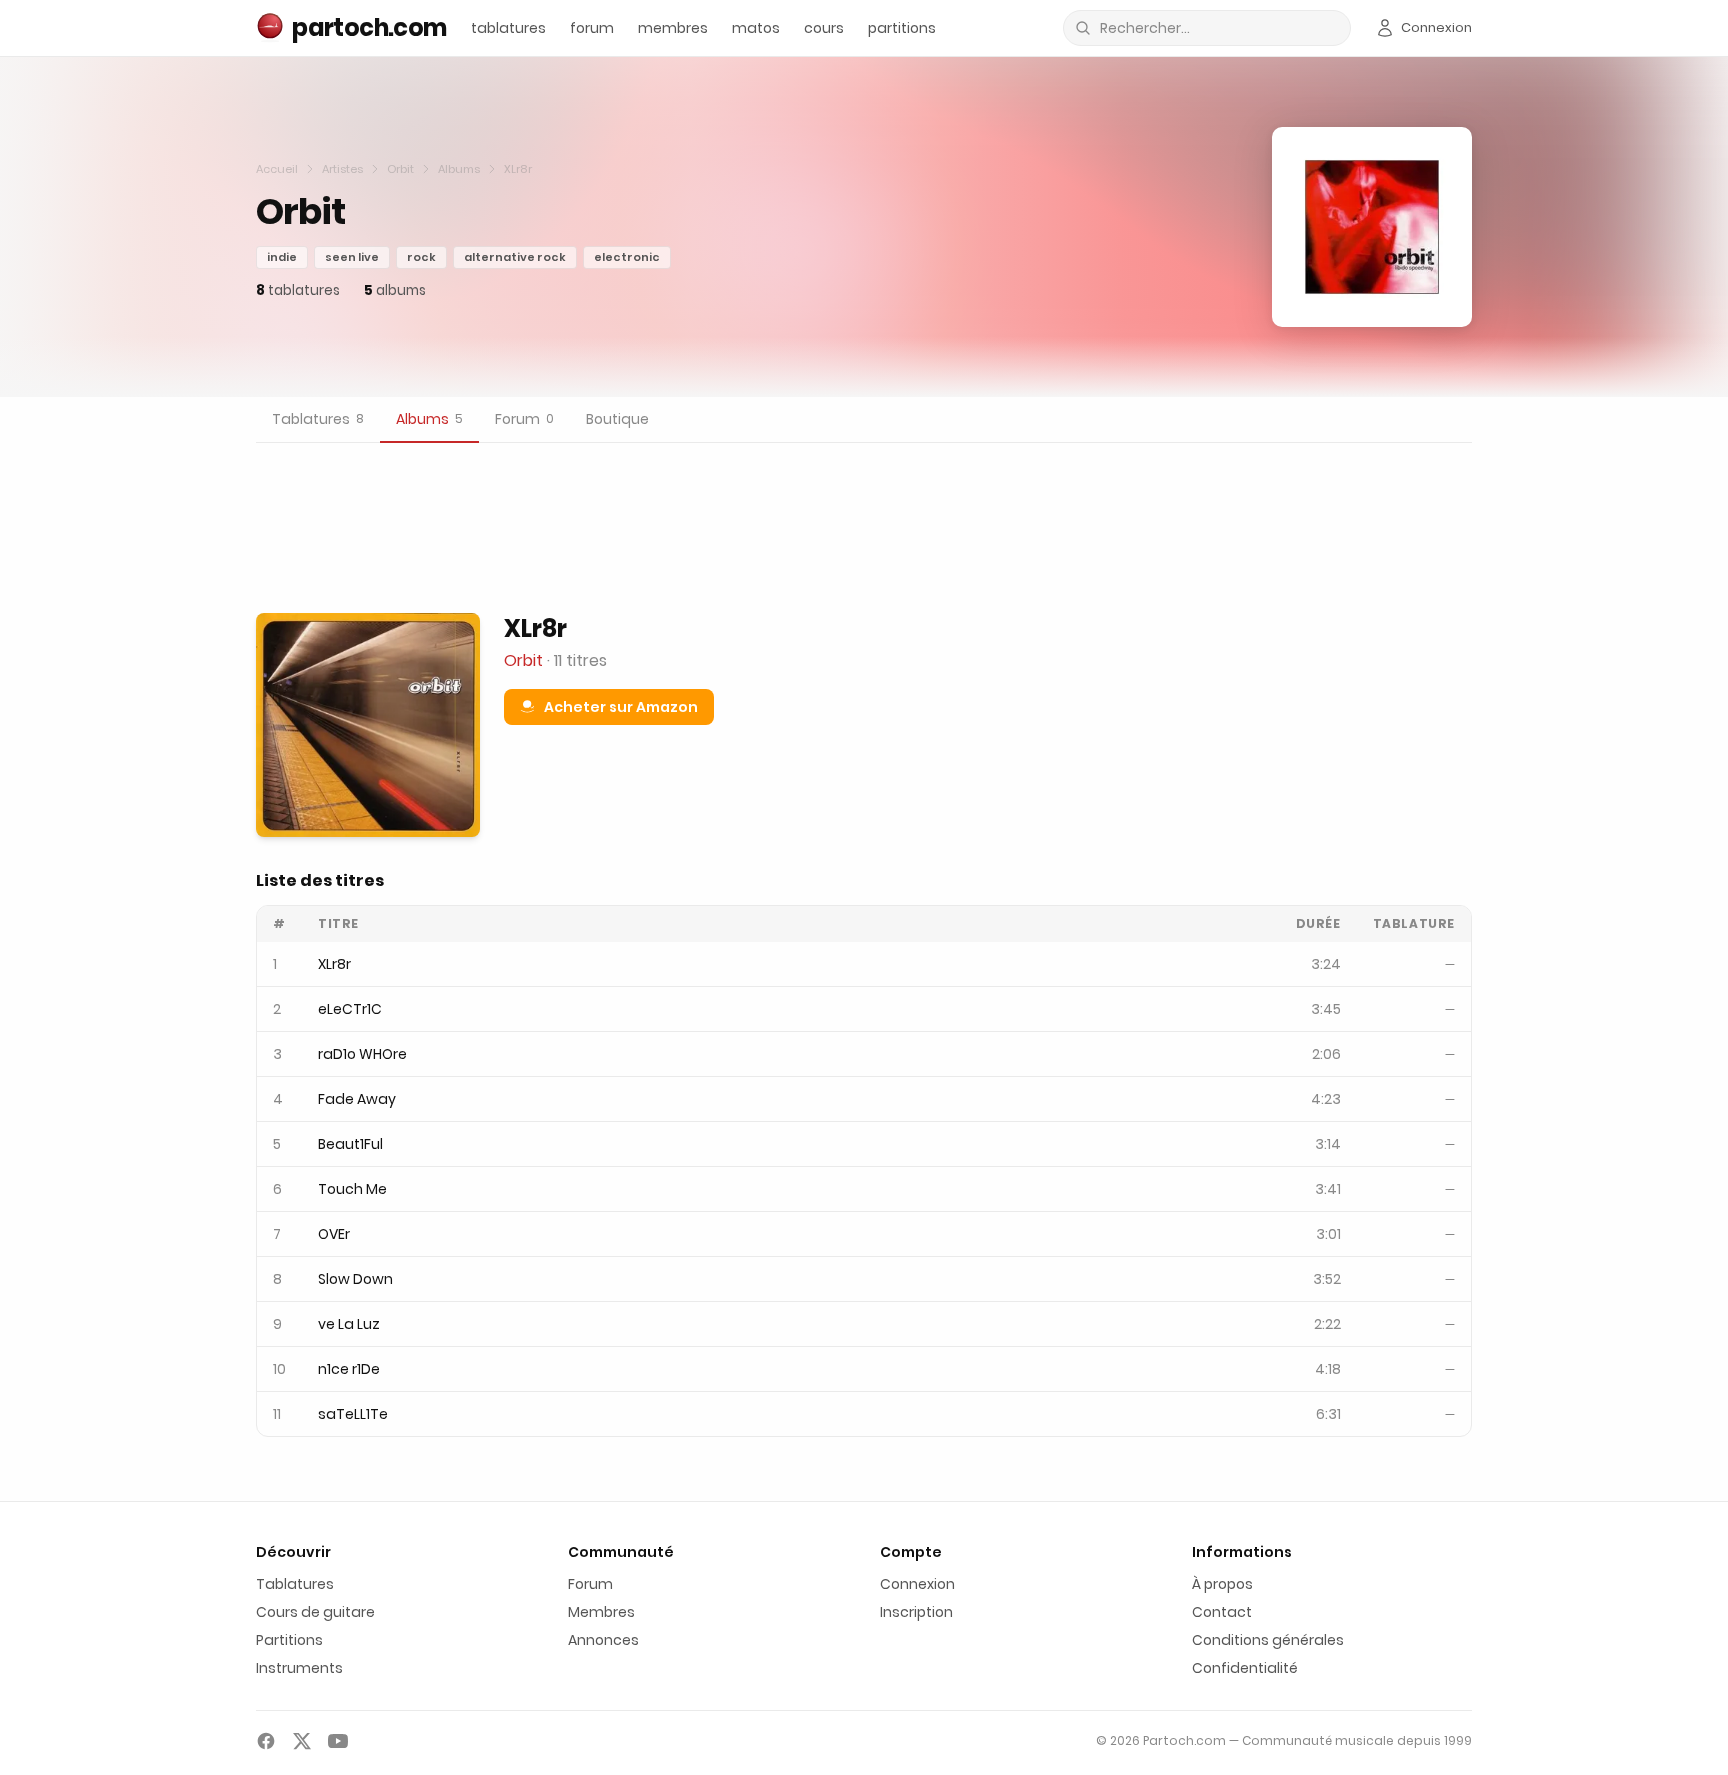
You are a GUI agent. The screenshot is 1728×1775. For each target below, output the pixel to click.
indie (282, 257)
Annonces (603, 1640)
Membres (601, 1612)
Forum (590, 1584)
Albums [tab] (429, 419)
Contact (1222, 1612)
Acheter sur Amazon (621, 707)
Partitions (289, 1640)
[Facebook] (266, 1741)
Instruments (299, 1668)
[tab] (318, 420)
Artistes (342, 169)
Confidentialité (1245, 1668)
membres (673, 28)
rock (421, 257)
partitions (902, 28)
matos (756, 28)
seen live (352, 257)
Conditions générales (1268, 1640)
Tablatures (295, 1584)
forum (592, 28)
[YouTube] (338, 1741)
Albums (459, 169)
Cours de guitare (315, 1612)
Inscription (916, 1612)
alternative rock (515, 257)
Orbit (400, 169)
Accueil (277, 169)
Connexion (917, 1584)
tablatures (508, 28)
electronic (627, 257)
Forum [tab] (524, 419)
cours (824, 28)
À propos (1222, 1584)
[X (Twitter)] (302, 1741)
